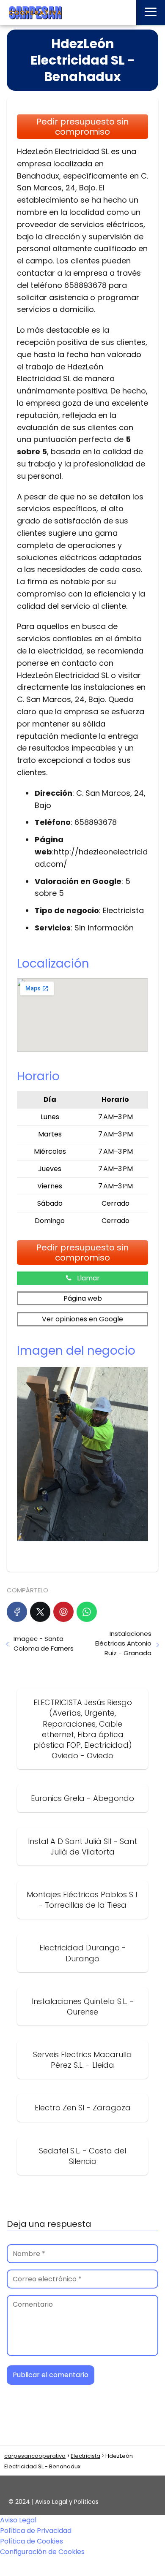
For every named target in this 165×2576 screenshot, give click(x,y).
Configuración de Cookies (42, 2552)
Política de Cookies (32, 2541)
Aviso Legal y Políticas (67, 2502)
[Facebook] (17, 1612)
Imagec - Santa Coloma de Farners (44, 1643)
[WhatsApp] (87, 1612)
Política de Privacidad (36, 2531)
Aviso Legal (18, 2520)
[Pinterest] (63, 1612)
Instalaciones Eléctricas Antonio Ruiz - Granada (123, 1643)
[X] (40, 1612)
